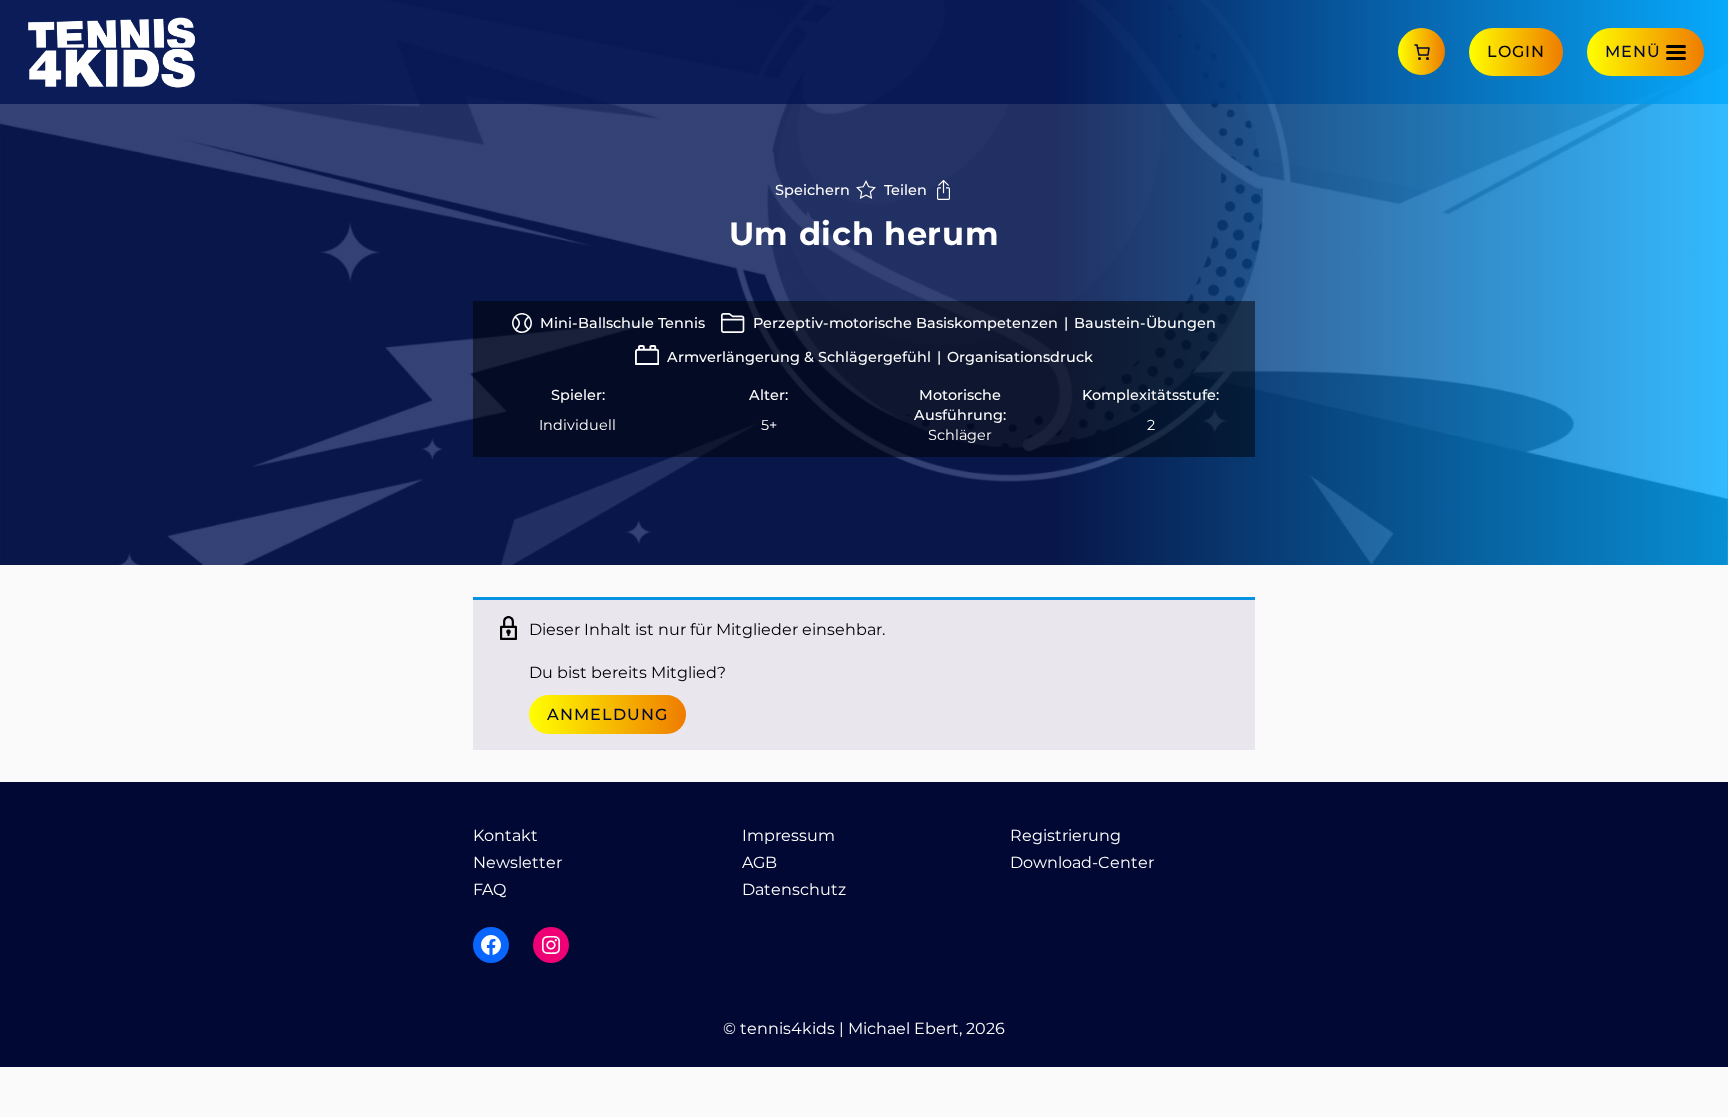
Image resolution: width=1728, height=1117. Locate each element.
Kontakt (505, 835)
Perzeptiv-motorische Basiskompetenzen (905, 323)
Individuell (577, 425)
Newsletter (517, 862)
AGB (759, 862)
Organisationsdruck (1020, 357)
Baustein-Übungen (1145, 323)
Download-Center (1082, 862)
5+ (769, 425)
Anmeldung (607, 714)
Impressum (788, 835)
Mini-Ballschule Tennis (622, 323)
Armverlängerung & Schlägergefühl (799, 357)
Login (1516, 51)
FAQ (489, 889)
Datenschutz (794, 889)
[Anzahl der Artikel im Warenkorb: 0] (1421, 51)
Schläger (960, 435)
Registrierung (1065, 835)
